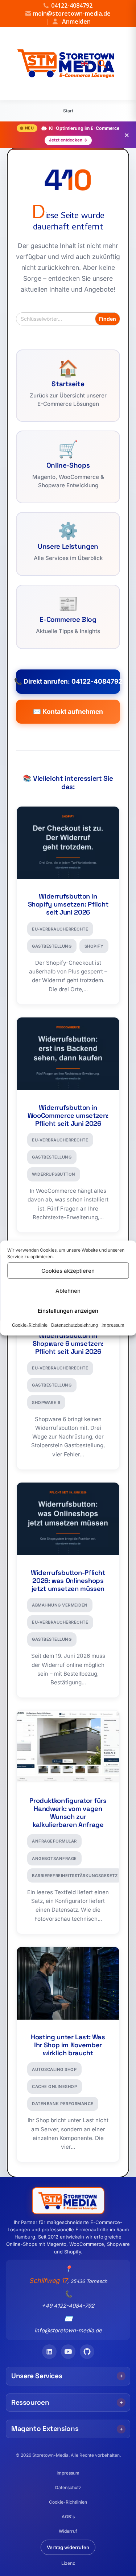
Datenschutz (68, 2487)
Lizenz (68, 2563)
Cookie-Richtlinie (30, 1325)
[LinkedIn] (49, 2352)
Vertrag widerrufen (68, 2547)
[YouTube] (68, 2352)
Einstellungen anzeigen (68, 1310)
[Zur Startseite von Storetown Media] (66, 64)
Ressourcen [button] (30, 2402)
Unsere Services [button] (37, 2376)
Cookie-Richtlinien (68, 2502)
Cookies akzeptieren (68, 1270)
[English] (85, 63)
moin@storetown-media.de (72, 13)
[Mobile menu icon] (128, 63)
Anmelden (68, 21)
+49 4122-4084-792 (68, 2306)
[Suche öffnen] (102, 64)
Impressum (113, 1325)
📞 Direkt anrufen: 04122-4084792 (68, 681)
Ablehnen (68, 1290)
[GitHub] (87, 2352)
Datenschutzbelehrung (75, 1325)
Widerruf (68, 2531)
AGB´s (68, 2517)
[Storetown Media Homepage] (68, 2201)
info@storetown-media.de (68, 2330)
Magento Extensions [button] (45, 2429)
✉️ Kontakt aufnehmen (68, 711)
